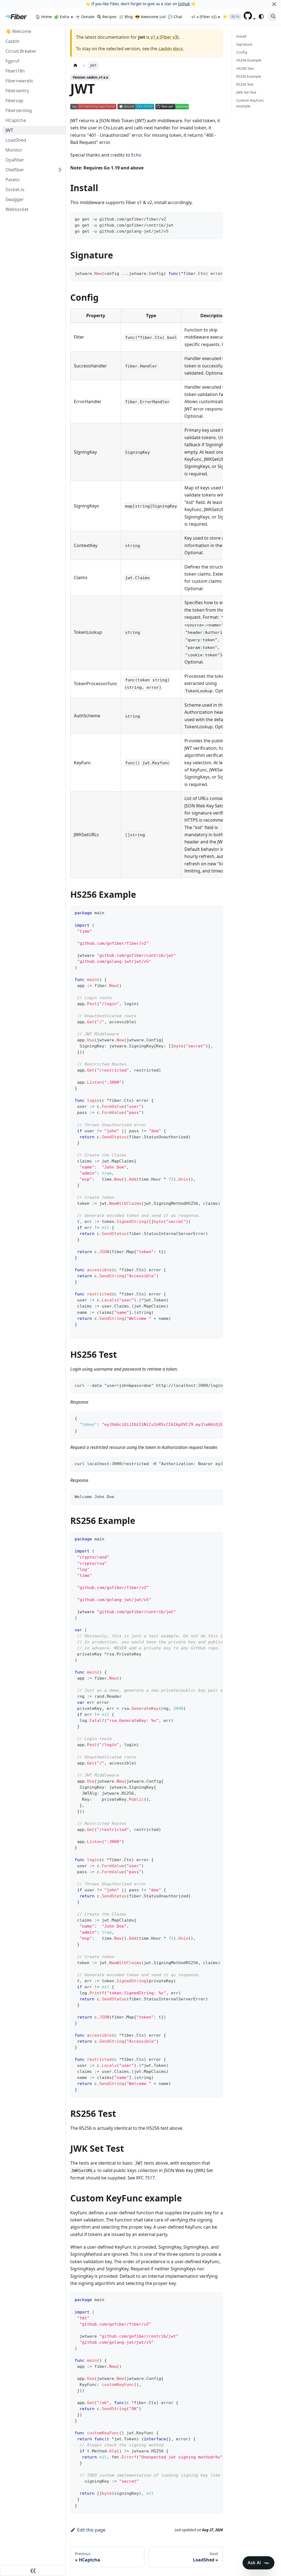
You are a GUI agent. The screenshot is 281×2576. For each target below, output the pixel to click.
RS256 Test (245, 84)
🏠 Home (44, 17)
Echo (136, 155)
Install (241, 36)
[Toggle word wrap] (206, 273)
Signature (244, 44)
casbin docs (171, 49)
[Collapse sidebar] (33, 2571)
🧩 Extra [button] (62, 17)
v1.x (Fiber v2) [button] (204, 17)
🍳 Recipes (107, 17)
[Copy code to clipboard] (216, 218)
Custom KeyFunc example (250, 103)
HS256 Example (249, 60)
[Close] (274, 4)
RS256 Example (249, 76)
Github (184, 4)
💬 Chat (175, 17)
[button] (250, 18)
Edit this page (91, 2530)
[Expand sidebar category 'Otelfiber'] (60, 170)
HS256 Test (245, 68)
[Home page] (75, 65)
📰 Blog (126, 17)
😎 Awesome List (150, 17)
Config (242, 52)
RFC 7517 (145, 2178)
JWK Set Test (246, 92)
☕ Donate (85, 17)
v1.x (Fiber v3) (165, 37)
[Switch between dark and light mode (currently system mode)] (261, 16)
